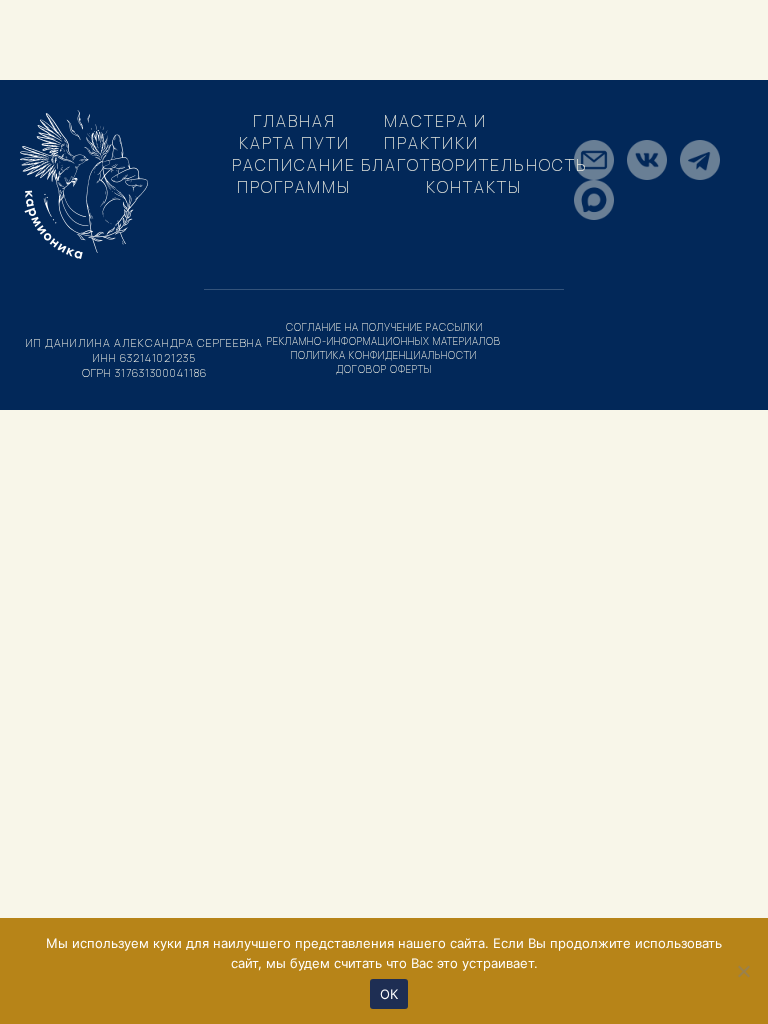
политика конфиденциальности (384, 355)
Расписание (294, 165)
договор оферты (384, 369)
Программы (294, 187)
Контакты (474, 187)
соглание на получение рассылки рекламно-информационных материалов (384, 334)
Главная (294, 121)
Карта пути (294, 143)
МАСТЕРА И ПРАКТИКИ (435, 132)
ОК (389, 994)
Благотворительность (474, 165)
